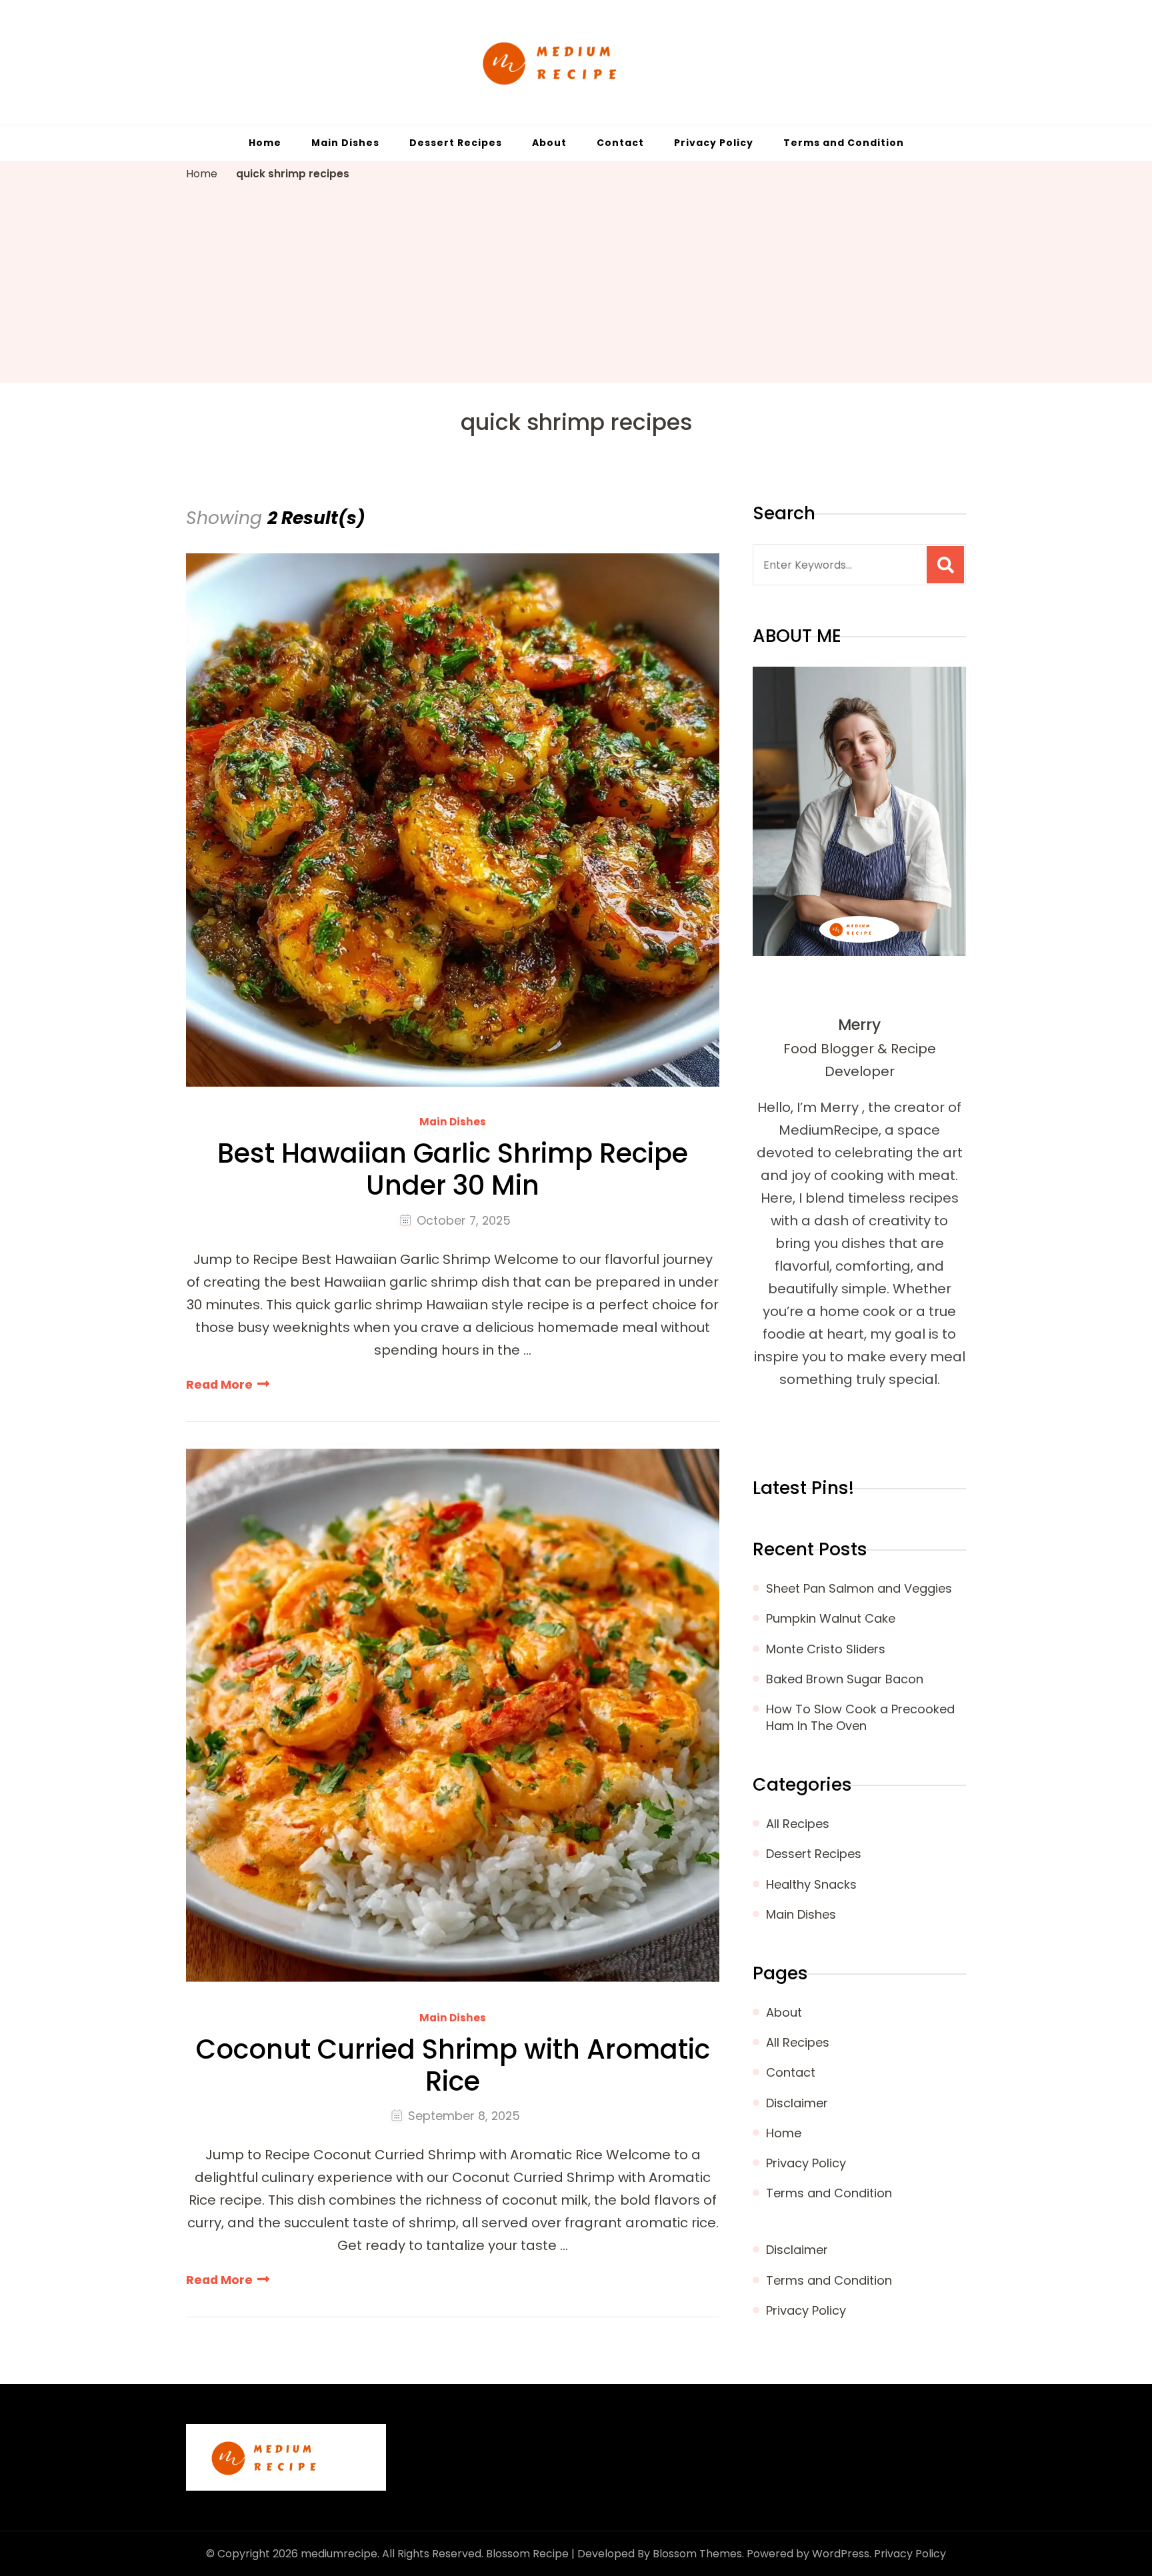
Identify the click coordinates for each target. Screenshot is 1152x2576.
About (549, 143)
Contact (620, 143)
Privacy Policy (714, 143)
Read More (219, 1384)
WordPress (841, 2554)
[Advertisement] (576, 283)
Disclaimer (797, 2103)
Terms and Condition (844, 143)
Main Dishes (345, 143)
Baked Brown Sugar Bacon (845, 1679)
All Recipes (798, 1824)
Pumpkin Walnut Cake (831, 1618)
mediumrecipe (339, 2554)
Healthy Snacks (811, 1884)
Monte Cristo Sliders (826, 1649)
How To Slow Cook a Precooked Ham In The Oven (860, 1717)
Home (265, 143)
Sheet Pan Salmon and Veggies (859, 1588)
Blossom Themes (697, 2554)
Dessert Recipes (456, 143)
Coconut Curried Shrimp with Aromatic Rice (453, 2065)
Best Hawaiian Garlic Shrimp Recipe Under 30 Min (453, 1169)
